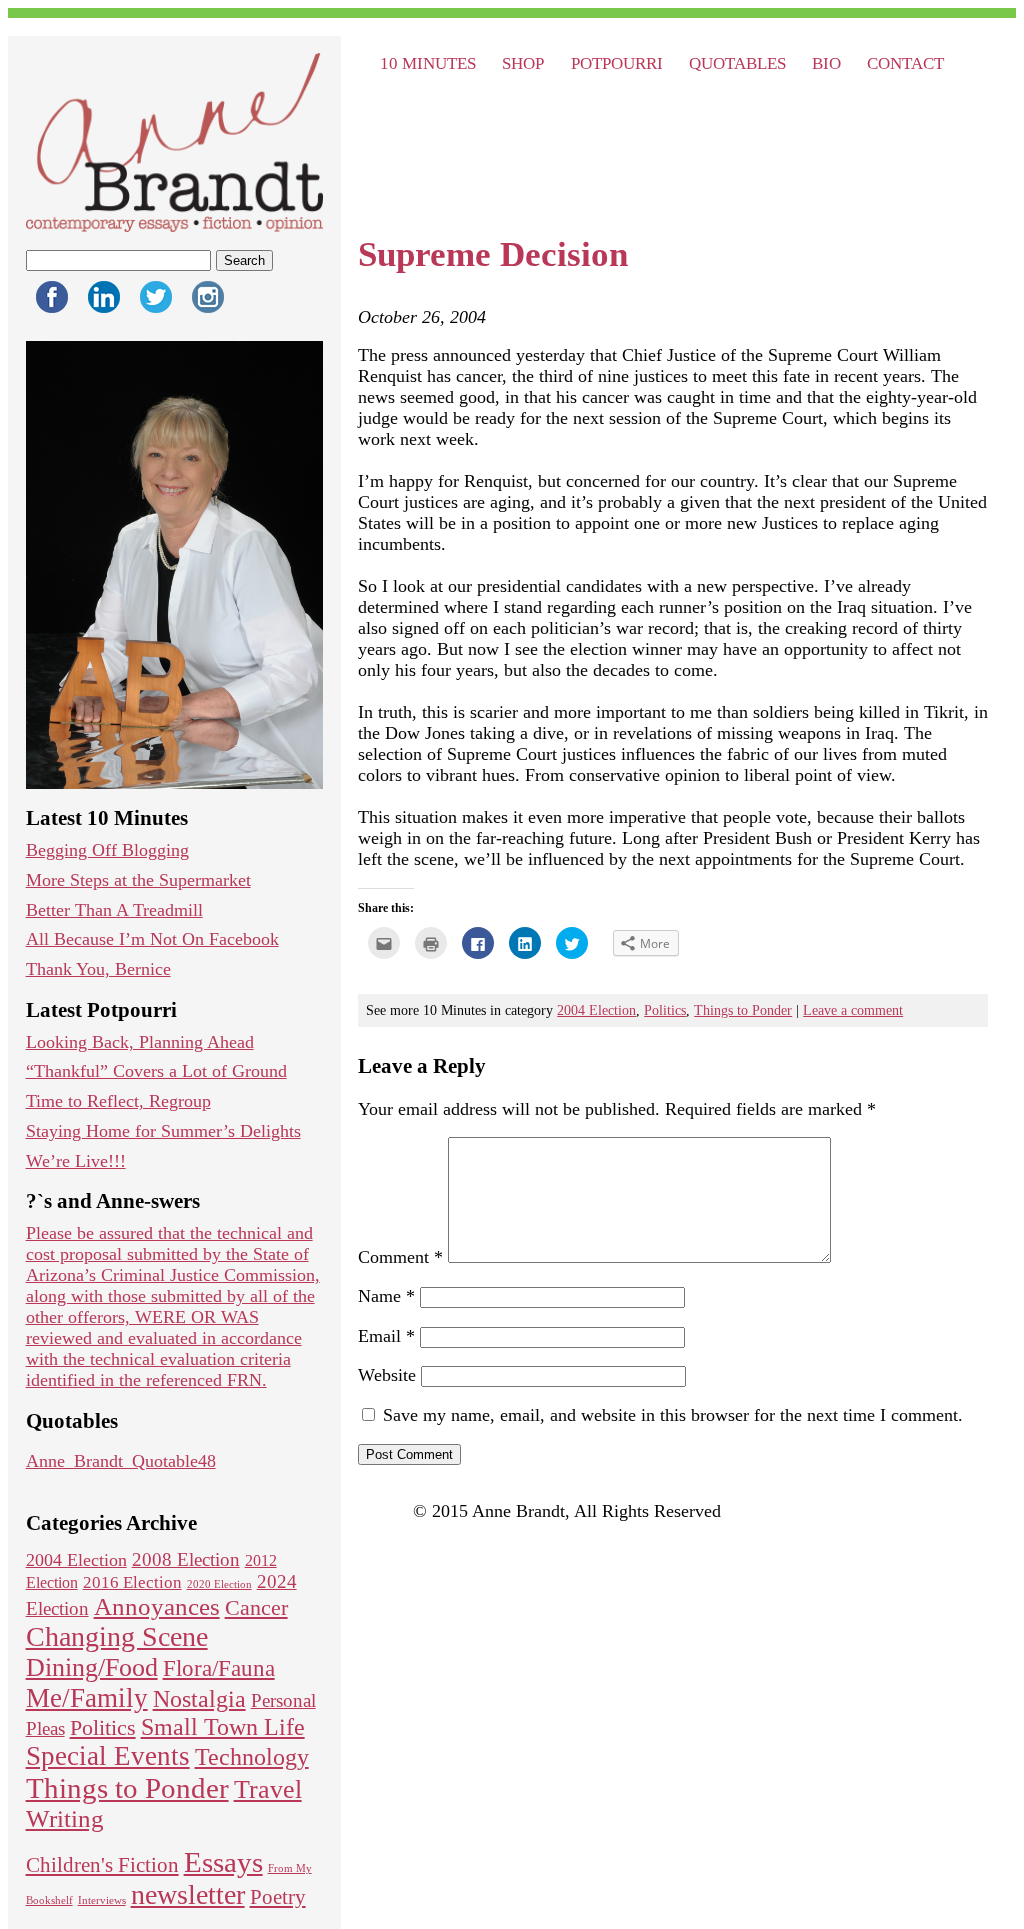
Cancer (256, 1607)
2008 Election (186, 1559)
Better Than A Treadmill (114, 910)
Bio (826, 63)
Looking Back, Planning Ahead (140, 1042)
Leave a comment (853, 1010)
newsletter (188, 1894)
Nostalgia (199, 1698)
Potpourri (617, 63)
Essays (223, 1862)
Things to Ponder (127, 1788)
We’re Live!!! (76, 1161)
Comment (400, 1257)
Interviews (102, 1900)
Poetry (278, 1897)
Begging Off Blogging (107, 850)
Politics (103, 1727)
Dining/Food (92, 1667)
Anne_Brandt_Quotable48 (121, 1461)
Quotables (737, 63)
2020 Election (219, 1584)
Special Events (108, 1756)
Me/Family (87, 1698)
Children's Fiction (102, 1865)
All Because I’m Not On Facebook (152, 939)
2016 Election (132, 1582)
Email (386, 1336)
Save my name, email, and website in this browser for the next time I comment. (673, 1415)
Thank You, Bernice (98, 969)
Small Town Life (223, 1727)
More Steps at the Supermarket (138, 880)
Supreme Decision (493, 254)
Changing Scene (117, 1636)
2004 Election (76, 1560)
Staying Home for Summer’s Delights (163, 1131)
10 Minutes (428, 63)
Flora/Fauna (219, 1668)
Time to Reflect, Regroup (118, 1101)
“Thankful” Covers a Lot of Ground (156, 1071)
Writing (65, 1818)
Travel (268, 1789)
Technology (252, 1757)
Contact (905, 63)
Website (387, 1375)
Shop (523, 63)
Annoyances (157, 1606)
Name (386, 1296)
